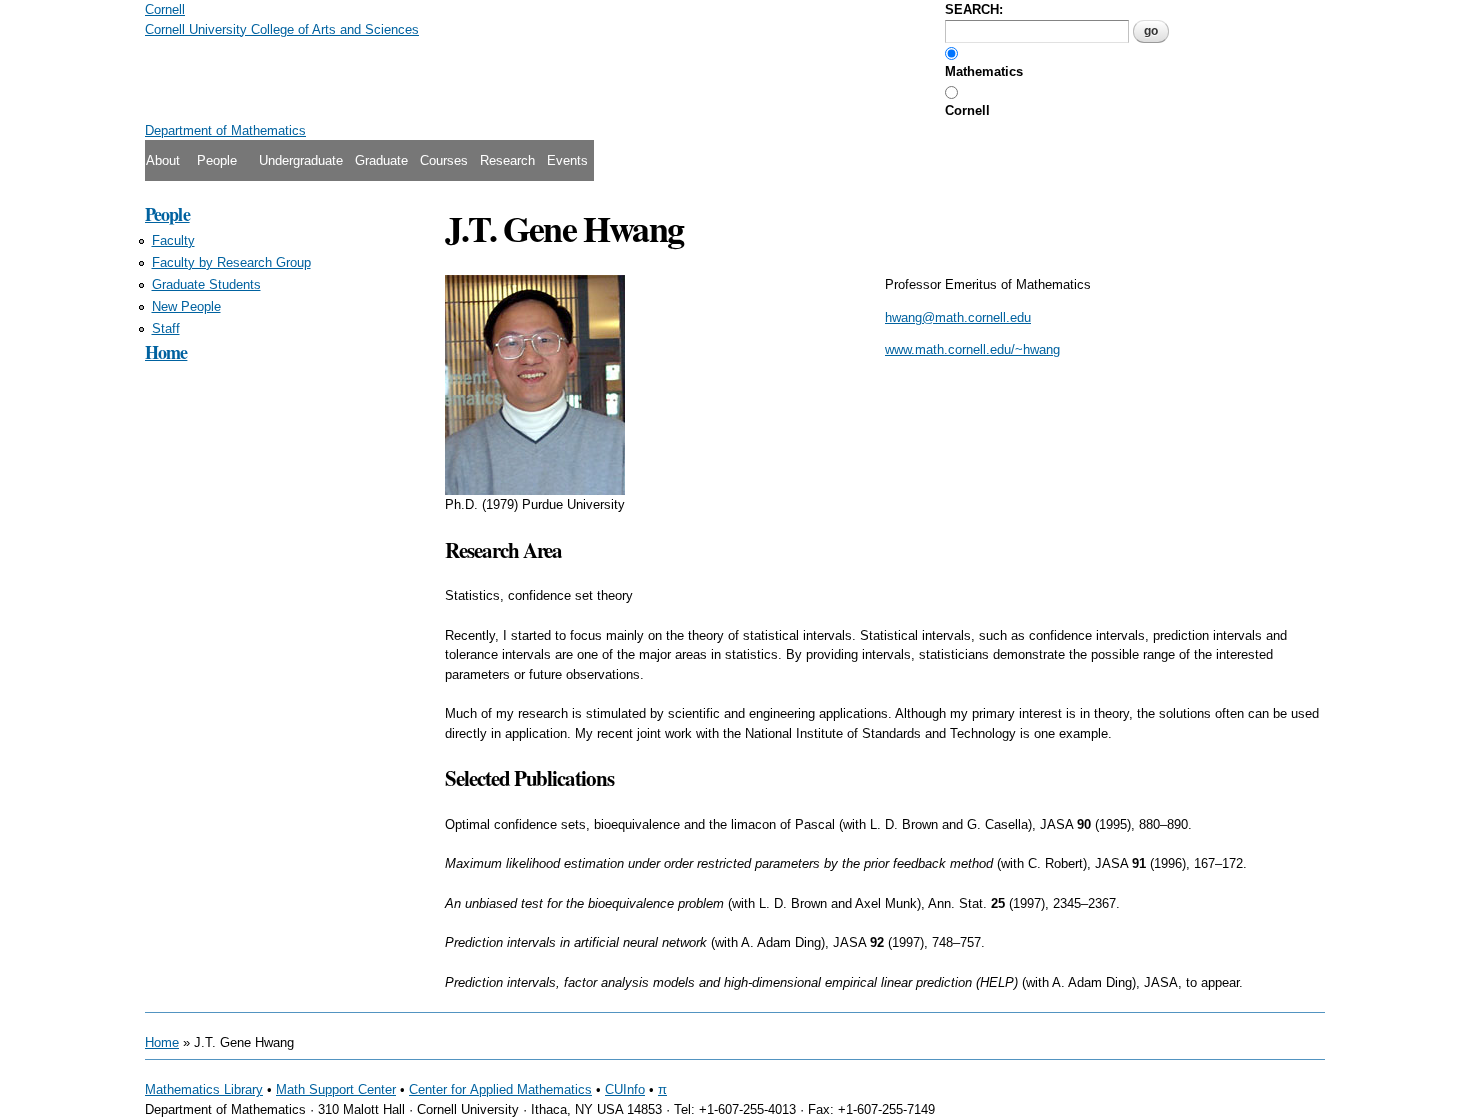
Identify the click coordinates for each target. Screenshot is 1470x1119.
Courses (444, 160)
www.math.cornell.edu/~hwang (972, 349)
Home (166, 352)
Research (507, 160)
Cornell (967, 110)
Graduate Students (206, 284)
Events (567, 160)
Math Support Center (336, 1089)
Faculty (173, 240)
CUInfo (625, 1089)
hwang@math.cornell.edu (958, 317)
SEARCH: (974, 9)
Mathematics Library (204, 1089)
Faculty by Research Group (231, 262)
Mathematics (984, 71)
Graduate (381, 160)
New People (186, 306)
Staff (166, 328)
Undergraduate (301, 160)
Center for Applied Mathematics (500, 1089)
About (163, 160)
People (217, 160)
